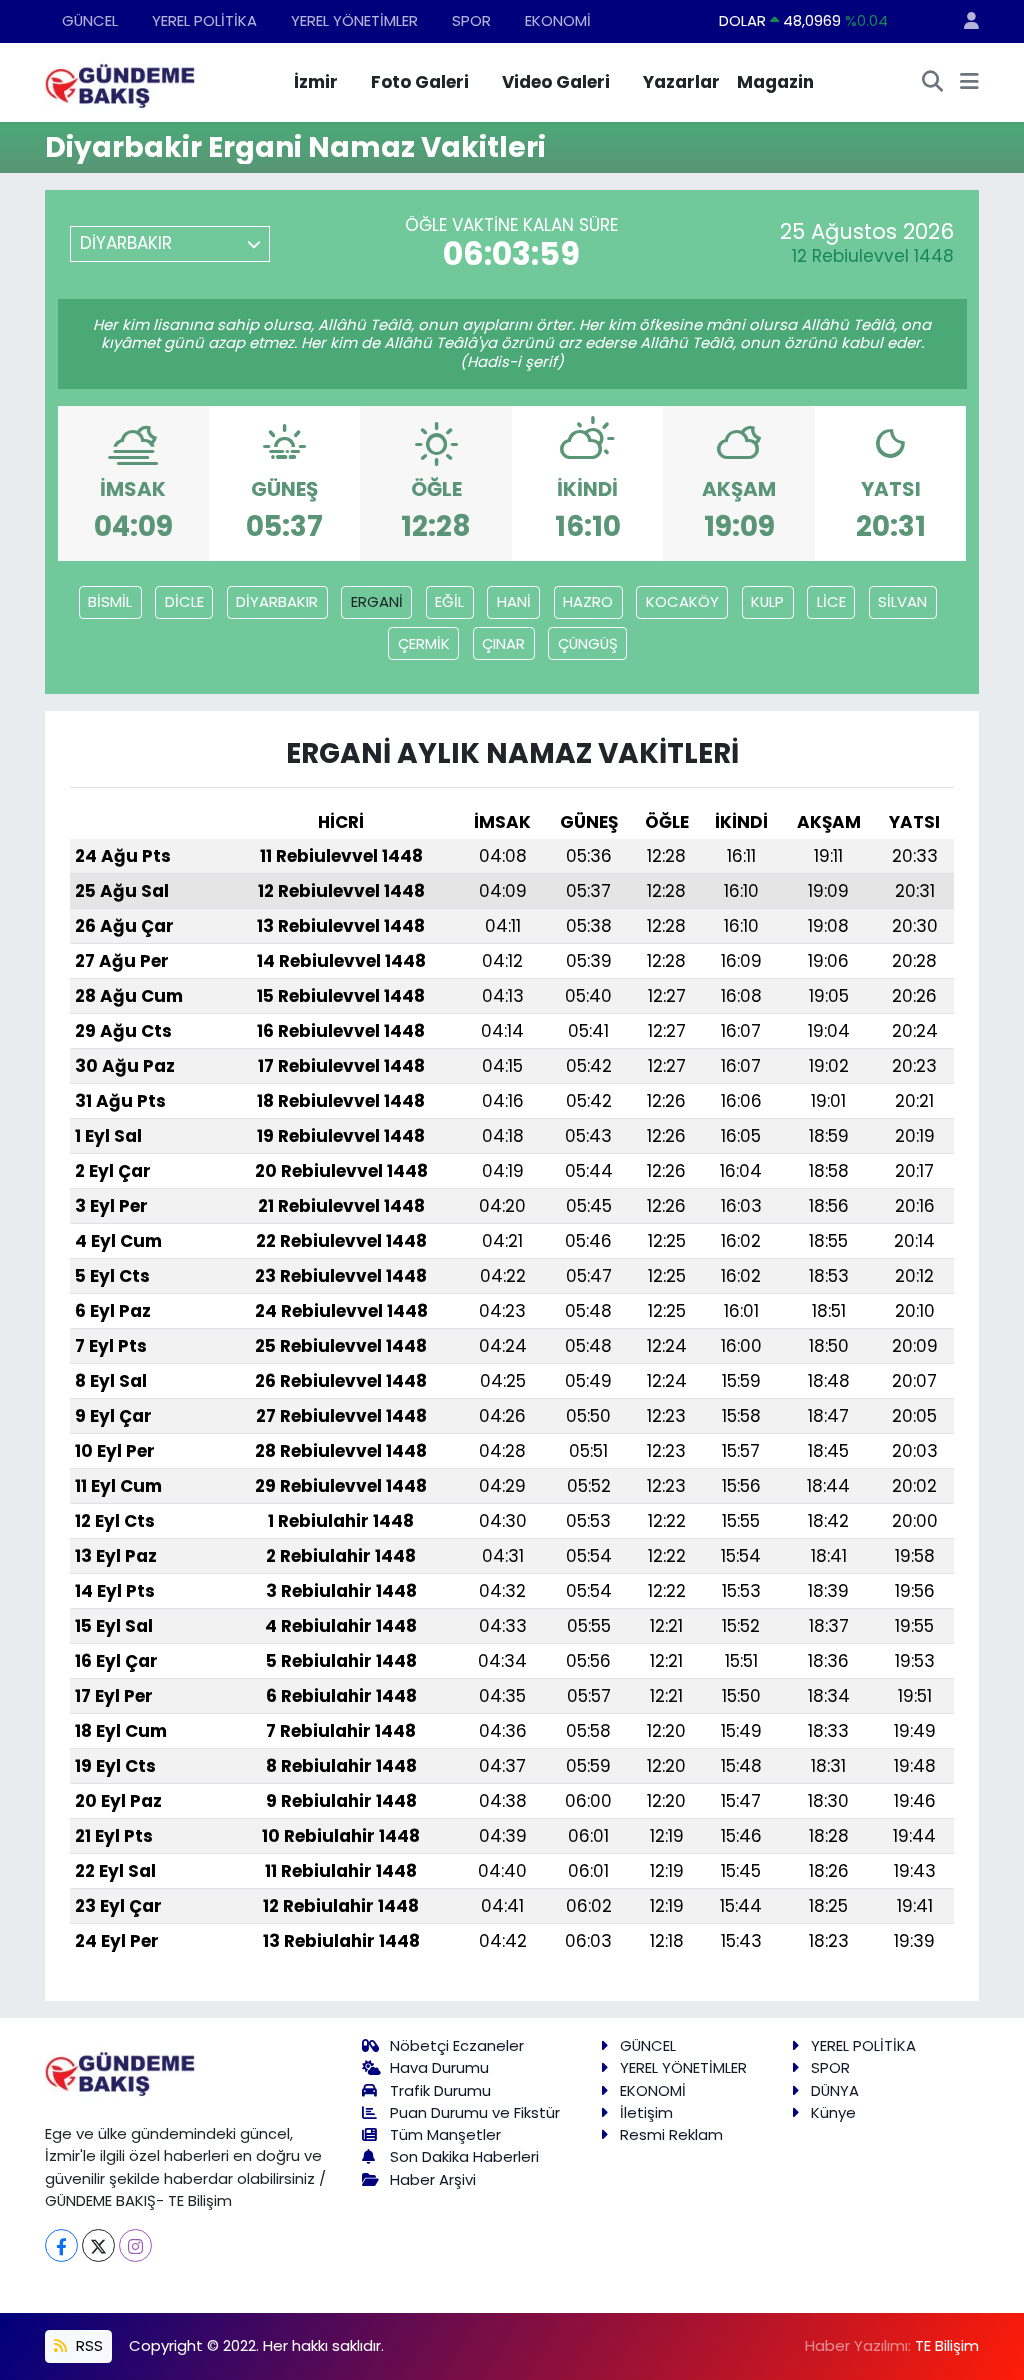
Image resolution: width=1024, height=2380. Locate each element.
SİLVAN (902, 601)
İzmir (316, 82)
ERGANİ (377, 601)
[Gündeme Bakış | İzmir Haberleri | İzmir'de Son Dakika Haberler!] (120, 81)
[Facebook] (61, 2245)
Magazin (775, 82)
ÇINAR (503, 643)
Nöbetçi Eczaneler (457, 2045)
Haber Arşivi (433, 2179)
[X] (98, 2245)
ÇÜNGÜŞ (588, 643)
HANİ (514, 601)
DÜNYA (835, 2090)
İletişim (646, 2112)
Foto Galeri (420, 82)
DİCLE (184, 601)
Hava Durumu (439, 2067)
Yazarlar (681, 82)
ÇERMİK (424, 643)
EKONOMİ (558, 20)
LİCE (831, 601)
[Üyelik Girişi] (963, 21)
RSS (87, 2345)
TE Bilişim (947, 2345)
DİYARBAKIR (277, 601)
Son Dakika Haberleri (464, 2156)
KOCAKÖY (682, 601)
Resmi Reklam (671, 2134)
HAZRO (588, 601)
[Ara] (933, 83)
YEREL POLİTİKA (204, 20)
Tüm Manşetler (445, 2134)
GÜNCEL (90, 20)
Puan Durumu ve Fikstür (475, 2112)
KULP (767, 601)
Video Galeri (556, 82)
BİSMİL (110, 601)
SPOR (471, 20)
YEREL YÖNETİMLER (354, 20)
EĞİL (449, 601)
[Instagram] (135, 2245)
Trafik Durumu (440, 2090)
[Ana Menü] (969, 83)
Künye (833, 2112)
